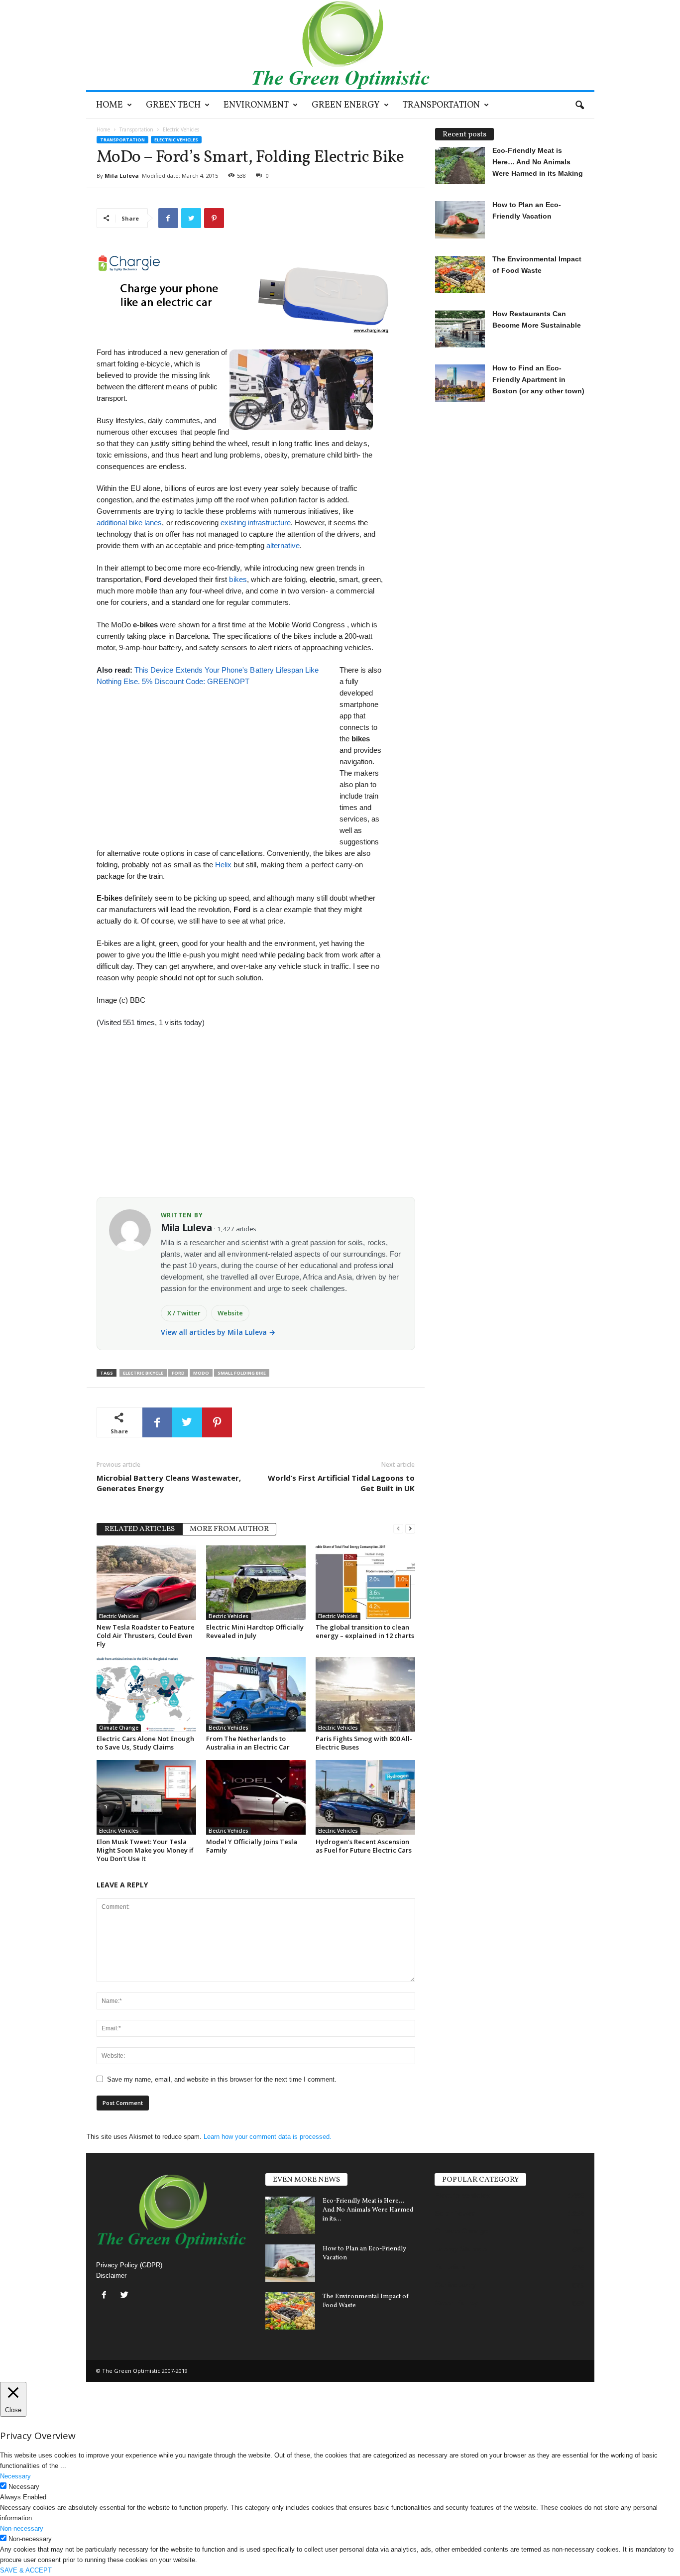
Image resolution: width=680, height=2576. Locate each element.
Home (110, 105)
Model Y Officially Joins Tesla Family (252, 1846)
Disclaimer (111, 2276)
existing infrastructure (256, 523)
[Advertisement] (213, 757)
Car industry (455, 2285)
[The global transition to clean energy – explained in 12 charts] (365, 1583)
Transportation (441, 105)
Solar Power (455, 2213)
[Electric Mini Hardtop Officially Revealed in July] (256, 1583)
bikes (238, 579)
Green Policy (456, 2303)
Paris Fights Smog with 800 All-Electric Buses (364, 1743)
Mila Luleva (122, 176)
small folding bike (242, 1373)
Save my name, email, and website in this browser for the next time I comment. (222, 2079)
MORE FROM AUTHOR (229, 1529)
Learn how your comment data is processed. (268, 2137)
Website (230, 1313)
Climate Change (119, 1728)
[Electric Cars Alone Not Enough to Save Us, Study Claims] (146, 1694)
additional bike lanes (129, 523)
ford (178, 1373)
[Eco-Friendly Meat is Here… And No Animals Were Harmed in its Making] (290, 2215)
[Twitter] (126, 2296)
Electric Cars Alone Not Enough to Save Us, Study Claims (145, 1743)
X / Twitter (184, 1313)
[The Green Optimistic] (340, 45)
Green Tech (173, 105)
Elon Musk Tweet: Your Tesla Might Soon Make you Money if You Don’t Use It (145, 1850)
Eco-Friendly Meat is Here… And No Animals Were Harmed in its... (368, 2210)
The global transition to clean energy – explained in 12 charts (365, 1631)
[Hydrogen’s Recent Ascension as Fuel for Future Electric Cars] (365, 1797)
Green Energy (346, 105)
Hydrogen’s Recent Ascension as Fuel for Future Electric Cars (364, 1846)
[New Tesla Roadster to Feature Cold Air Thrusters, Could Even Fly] (146, 1583)
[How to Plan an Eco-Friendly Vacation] (290, 2263)
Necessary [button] (15, 2476)
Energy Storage (461, 2249)
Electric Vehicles (176, 140)
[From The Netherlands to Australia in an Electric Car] (256, 1694)
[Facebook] (106, 2296)
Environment (256, 105)
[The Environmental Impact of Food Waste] (290, 2311)
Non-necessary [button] (22, 2528)
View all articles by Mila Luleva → (218, 1332)
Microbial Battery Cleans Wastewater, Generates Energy (169, 1483)
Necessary (24, 2487)
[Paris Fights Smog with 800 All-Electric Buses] (365, 1694)
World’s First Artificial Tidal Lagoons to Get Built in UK (341, 1483)
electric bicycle (143, 1373)
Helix (223, 865)
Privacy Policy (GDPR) (129, 2265)
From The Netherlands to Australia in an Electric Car (248, 1743)
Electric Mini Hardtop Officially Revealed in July (255, 1631)
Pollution (450, 2267)
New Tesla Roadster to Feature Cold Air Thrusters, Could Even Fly (146, 1636)
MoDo (201, 1373)
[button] (579, 106)
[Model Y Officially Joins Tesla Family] (256, 1797)
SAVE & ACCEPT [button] (26, 2570)
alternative (283, 545)
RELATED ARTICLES (140, 1529)
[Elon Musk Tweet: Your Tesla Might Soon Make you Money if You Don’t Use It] (146, 1797)
